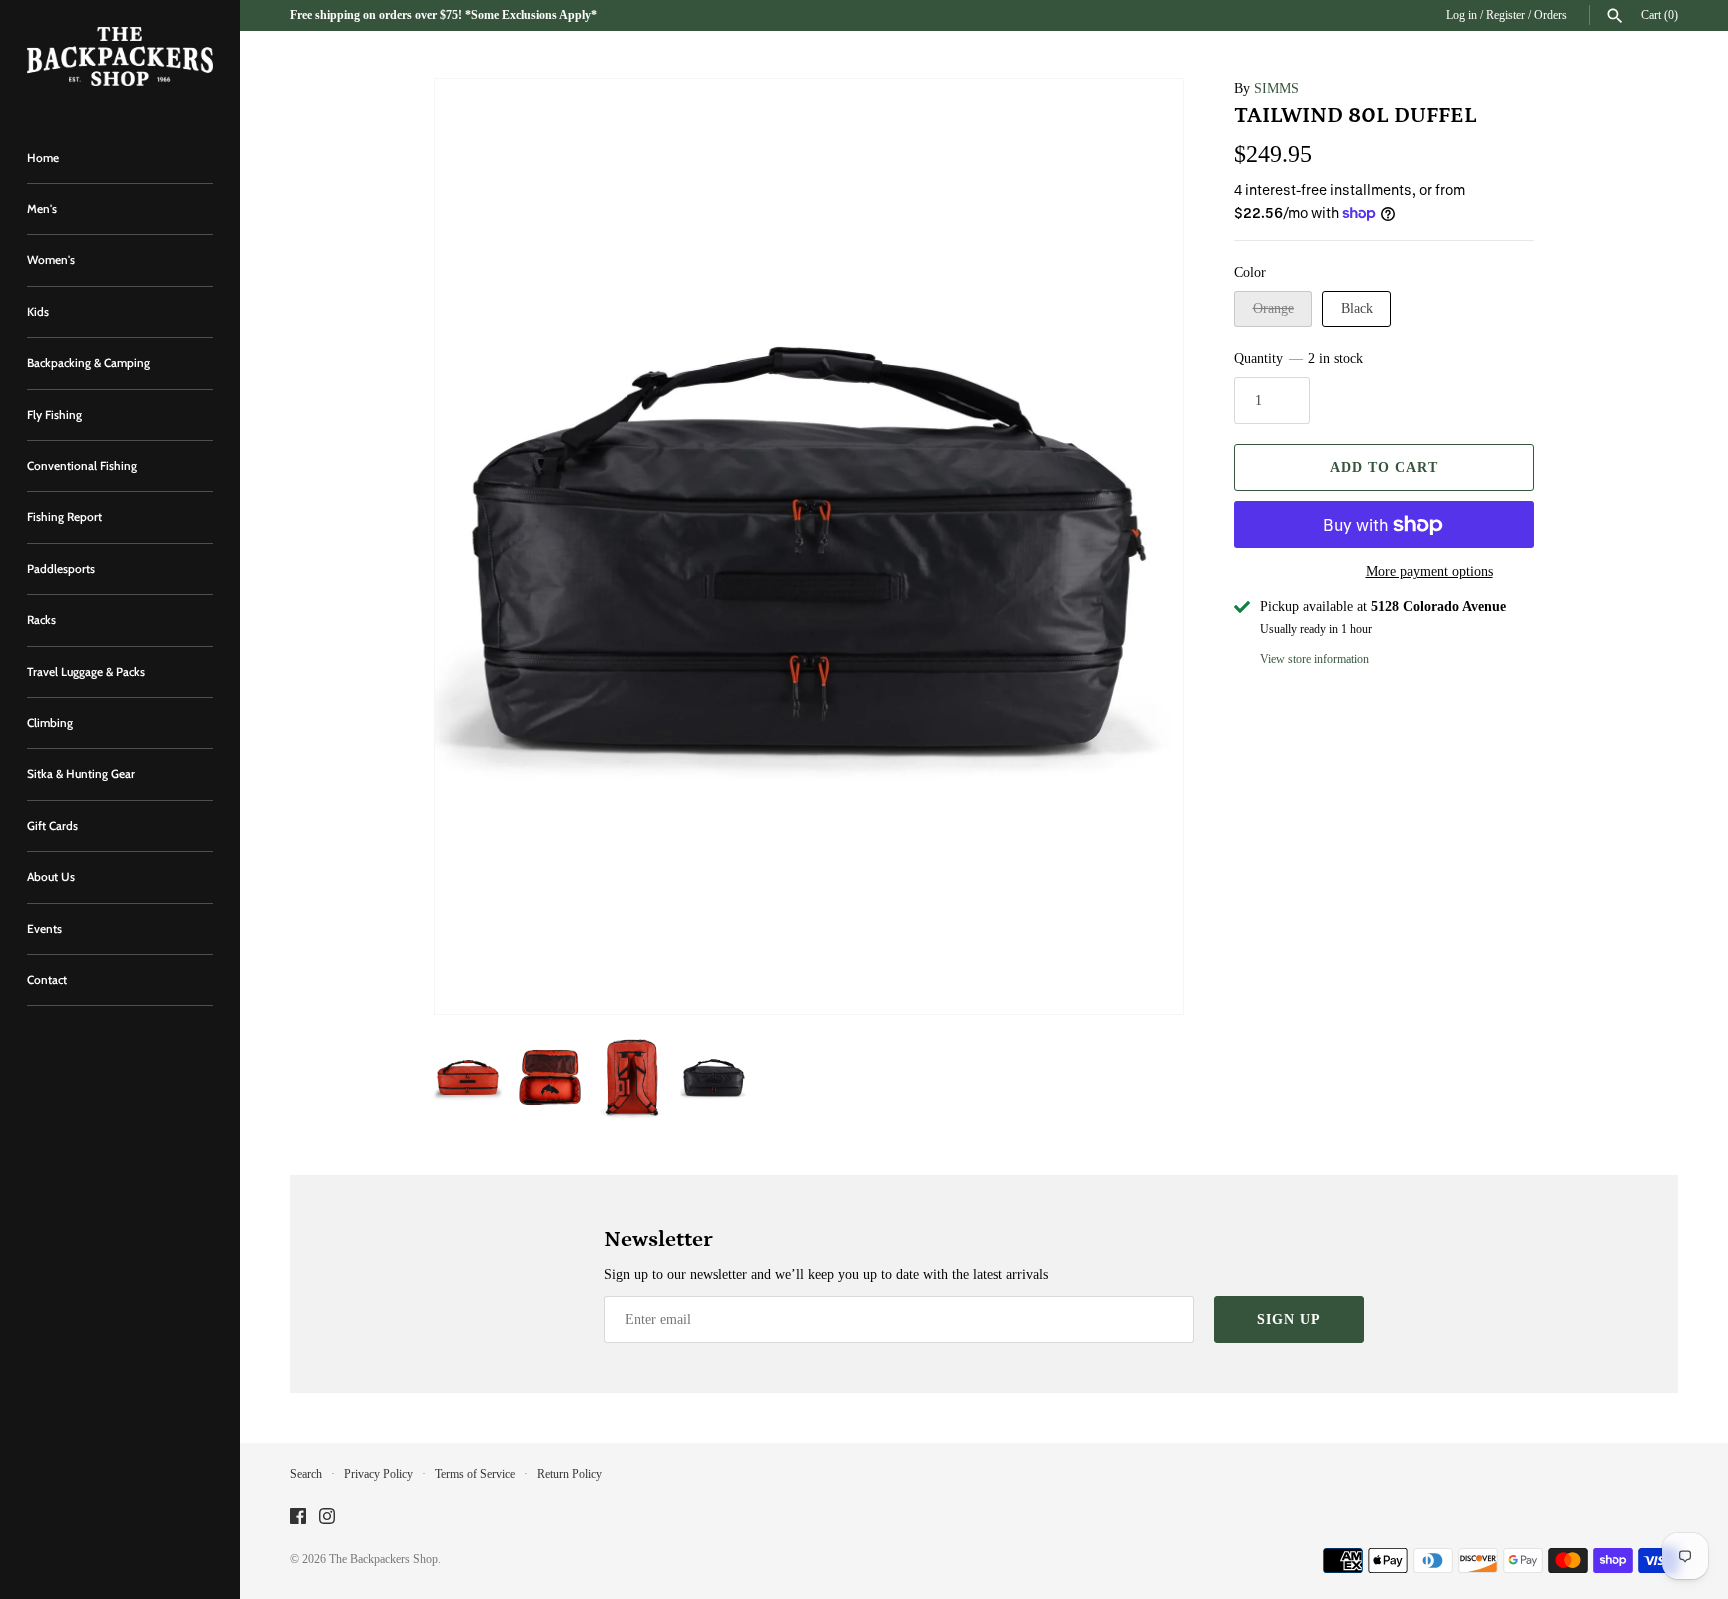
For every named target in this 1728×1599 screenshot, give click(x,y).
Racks (41, 620)
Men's (42, 209)
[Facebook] (298, 1517)
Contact (47, 980)
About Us (51, 877)
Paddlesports (61, 569)
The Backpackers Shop (383, 1559)
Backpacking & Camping (88, 363)
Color (1250, 272)
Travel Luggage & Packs (86, 672)
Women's (51, 260)
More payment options (1429, 571)
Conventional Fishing (82, 466)
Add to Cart (1384, 467)
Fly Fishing (54, 415)
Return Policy (569, 1474)
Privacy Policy (378, 1474)
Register (1505, 15)
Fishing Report (64, 517)
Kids (38, 312)
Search (306, 1474)
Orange (1273, 308)
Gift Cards (52, 826)
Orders (1550, 15)
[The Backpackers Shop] (120, 56)
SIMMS (1276, 88)
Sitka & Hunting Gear (81, 774)
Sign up (1289, 1319)
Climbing (50, 723)
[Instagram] (327, 1517)
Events (44, 929)
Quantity (1298, 358)
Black (1357, 308)
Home (43, 158)
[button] (477, 547)
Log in (1461, 15)
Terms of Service (475, 1474)
